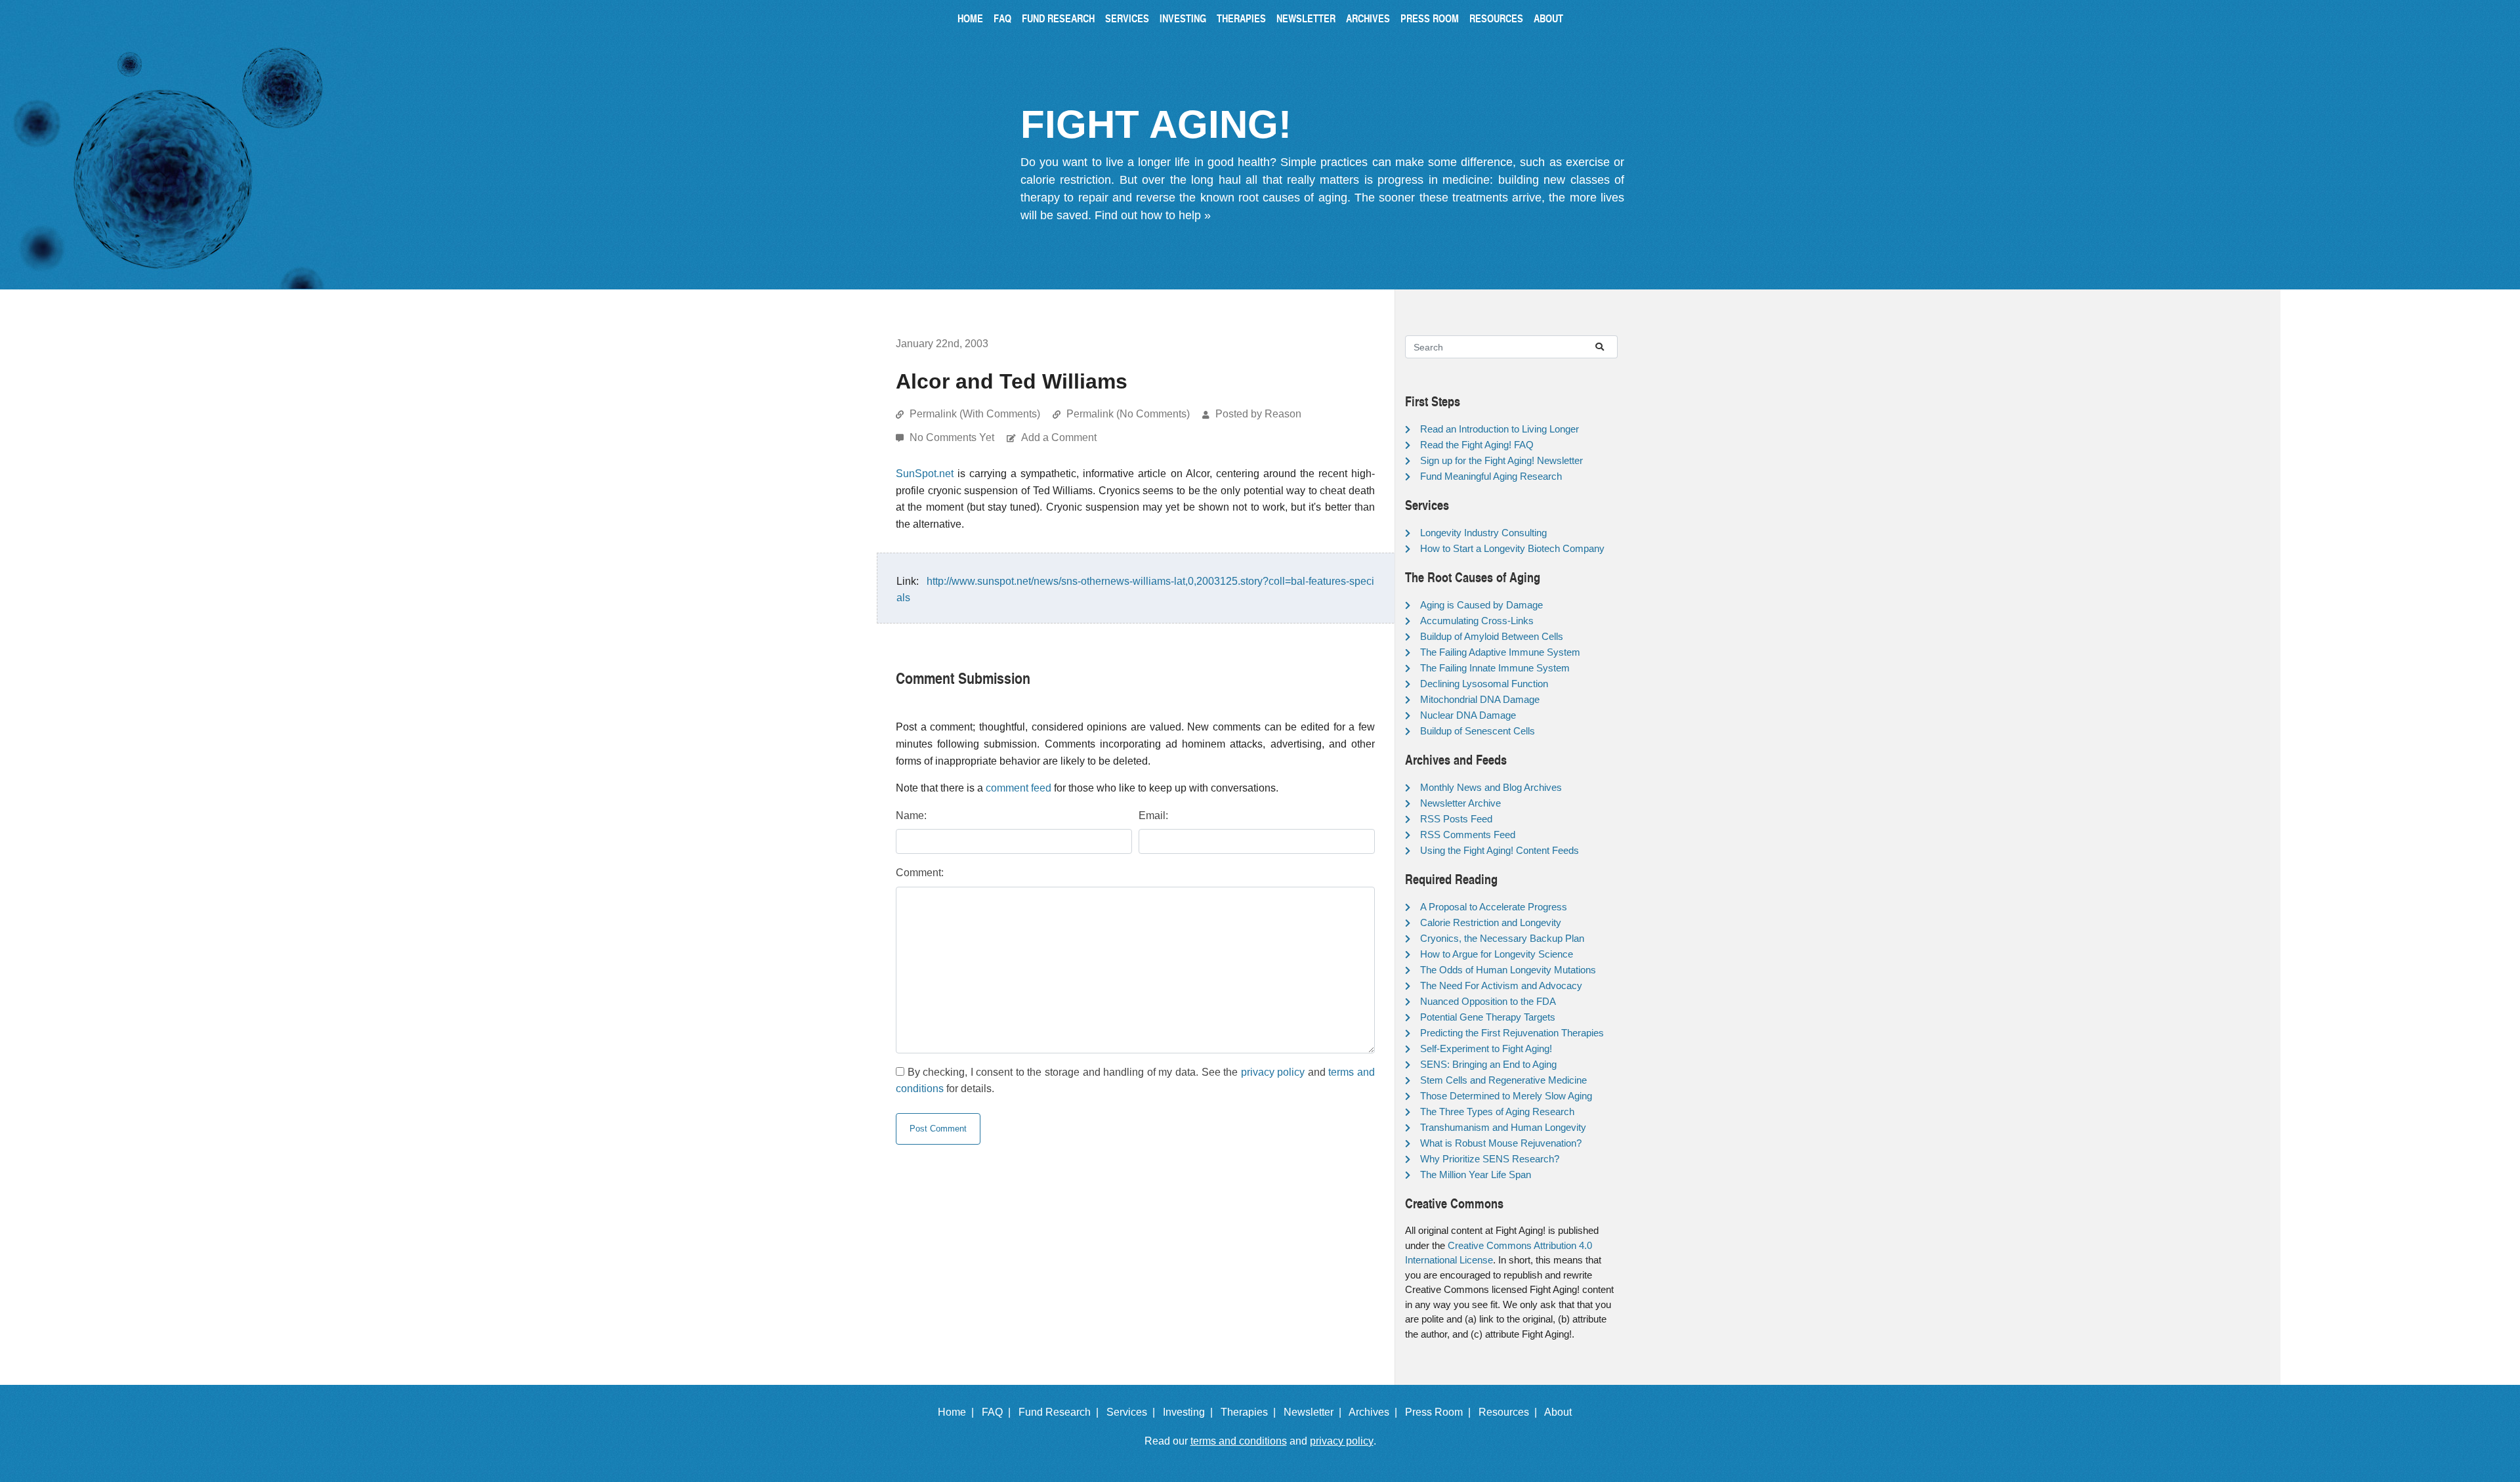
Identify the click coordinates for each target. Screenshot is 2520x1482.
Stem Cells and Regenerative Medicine (1503, 1080)
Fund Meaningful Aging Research (1491, 476)
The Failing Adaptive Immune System (1500, 652)
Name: (911, 815)
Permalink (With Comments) (975, 414)
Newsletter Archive (1460, 803)
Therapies (1241, 18)
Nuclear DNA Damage (1468, 715)
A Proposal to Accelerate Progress (1494, 907)
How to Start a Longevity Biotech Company (1512, 548)
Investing (1183, 18)
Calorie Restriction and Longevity (1491, 922)
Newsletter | (1315, 1412)
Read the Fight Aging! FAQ (1477, 445)
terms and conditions (1239, 1441)
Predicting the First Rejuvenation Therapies (1512, 1033)
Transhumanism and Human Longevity (1503, 1127)
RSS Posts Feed (1456, 819)
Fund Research (1058, 18)
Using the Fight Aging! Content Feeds (1500, 850)
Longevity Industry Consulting (1483, 533)
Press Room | (1440, 1412)
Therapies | (1251, 1412)
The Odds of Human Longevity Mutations (1508, 970)
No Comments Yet (953, 437)
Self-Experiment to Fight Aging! (1486, 1048)
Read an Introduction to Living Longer (1500, 429)
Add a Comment (1059, 437)
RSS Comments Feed (1468, 835)
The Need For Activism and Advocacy (1501, 985)
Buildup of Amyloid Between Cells (1492, 636)
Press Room (1430, 18)
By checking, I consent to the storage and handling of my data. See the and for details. (1135, 1081)
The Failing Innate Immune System (1495, 668)
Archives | (1375, 1412)
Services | (1133, 1412)
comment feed (1018, 788)
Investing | (1190, 1412)
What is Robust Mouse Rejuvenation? (1501, 1143)
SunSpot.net (925, 474)
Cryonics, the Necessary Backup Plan (1502, 938)
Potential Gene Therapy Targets (1488, 1017)
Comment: (920, 873)
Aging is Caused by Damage (1481, 605)
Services (1127, 18)
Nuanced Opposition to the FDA (1488, 1001)
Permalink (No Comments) (1128, 414)
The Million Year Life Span (1476, 1175)
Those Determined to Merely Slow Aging (1506, 1096)
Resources (1496, 18)
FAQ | (999, 1412)
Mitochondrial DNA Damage (1480, 699)
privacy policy (1273, 1072)
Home (970, 18)
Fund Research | (1061, 1412)
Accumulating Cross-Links (1477, 621)
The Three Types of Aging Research (1497, 1111)
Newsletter (1306, 18)
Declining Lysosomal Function (1484, 684)
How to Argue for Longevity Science (1497, 954)
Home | (958, 1412)
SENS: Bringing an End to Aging (1488, 1064)
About (1548, 18)
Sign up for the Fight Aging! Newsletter (1501, 460)
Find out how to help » (1153, 215)
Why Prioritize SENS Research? (1490, 1159)
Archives (1368, 18)
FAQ (1002, 18)
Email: (1153, 815)
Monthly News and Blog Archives (1491, 787)
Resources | (1510, 1412)
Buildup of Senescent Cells (1478, 731)
